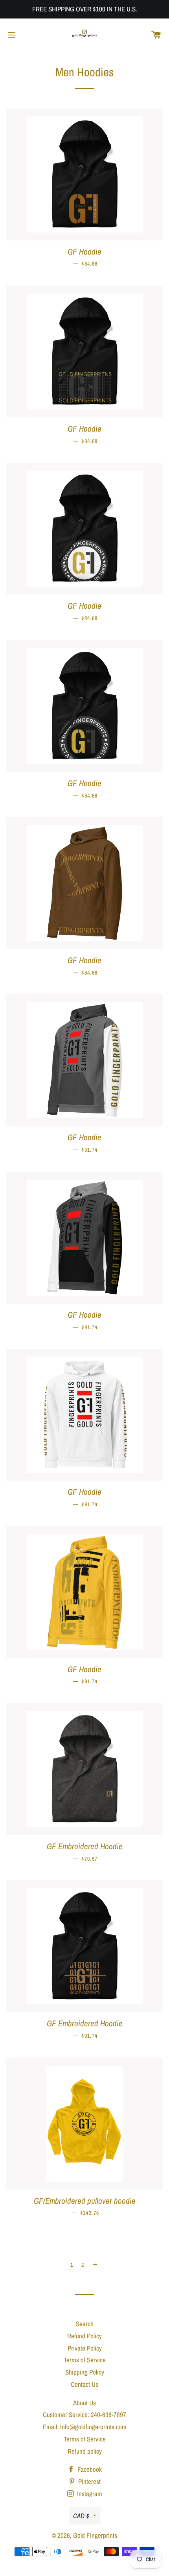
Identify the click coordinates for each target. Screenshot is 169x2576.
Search (85, 2324)
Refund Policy (84, 2336)
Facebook (89, 2469)
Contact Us (84, 2384)
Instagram (89, 2494)
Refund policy (85, 2451)
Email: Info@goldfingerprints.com (85, 2427)
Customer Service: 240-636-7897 (84, 2414)
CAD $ (81, 2516)
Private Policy (85, 2348)
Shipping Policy (85, 2372)
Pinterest (89, 2481)
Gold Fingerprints (95, 2535)
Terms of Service (85, 2360)
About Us (84, 2403)
